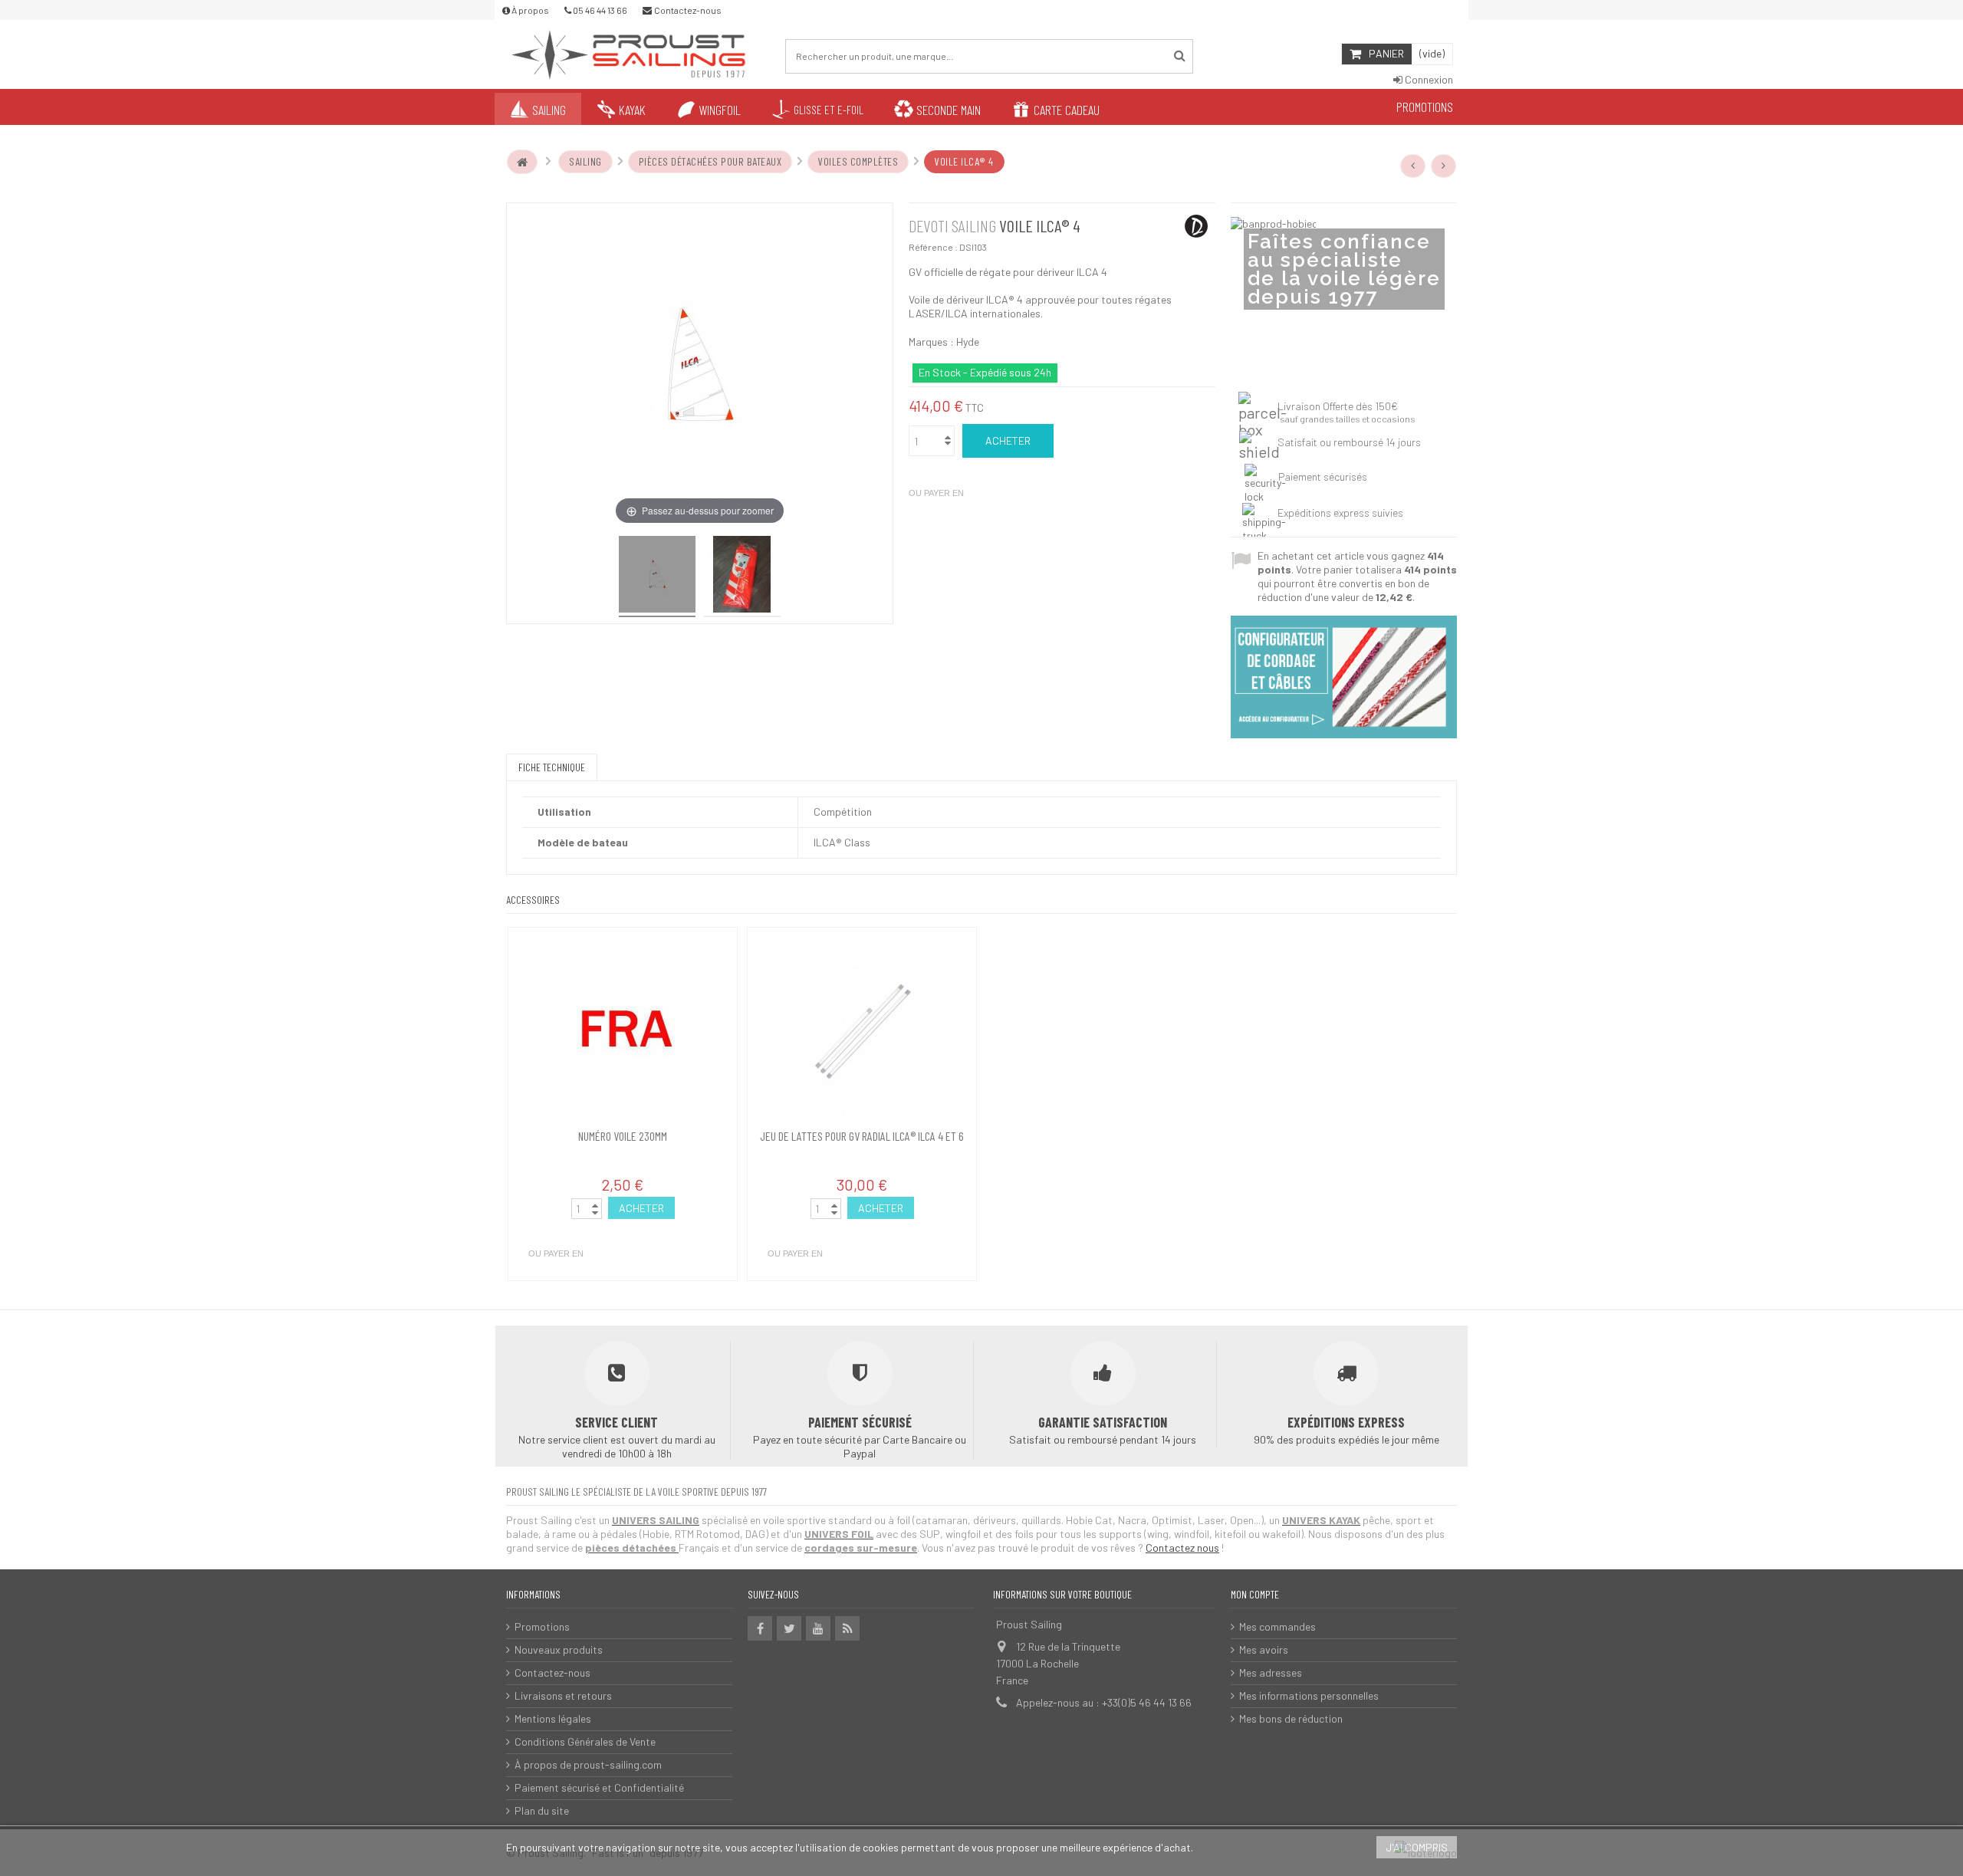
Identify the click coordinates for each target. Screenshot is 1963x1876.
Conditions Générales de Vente (585, 1741)
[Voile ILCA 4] (657, 577)
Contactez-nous (552, 1672)
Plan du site (542, 1810)
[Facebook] (760, 1628)
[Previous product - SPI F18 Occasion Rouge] (1413, 166)
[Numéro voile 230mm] (623, 1030)
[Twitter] (789, 1628)
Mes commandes (1277, 1626)
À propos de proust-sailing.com (588, 1764)
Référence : (933, 247)
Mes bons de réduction (1291, 1718)
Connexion (1428, 79)
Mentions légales (553, 1718)
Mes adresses (1271, 1672)
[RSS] (847, 1628)
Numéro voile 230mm (623, 1136)
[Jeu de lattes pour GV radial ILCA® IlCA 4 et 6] (862, 1030)
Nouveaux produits (559, 1649)
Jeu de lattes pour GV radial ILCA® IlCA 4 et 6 (862, 1136)
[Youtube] (818, 1628)
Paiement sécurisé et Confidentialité (599, 1787)
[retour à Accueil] (522, 162)
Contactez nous (1182, 1547)
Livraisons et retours (563, 1695)
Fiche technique (552, 767)
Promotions (542, 1626)
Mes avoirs (1264, 1649)
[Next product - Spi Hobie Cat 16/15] (1444, 166)
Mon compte (1255, 1594)
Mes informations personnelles (1309, 1695)
